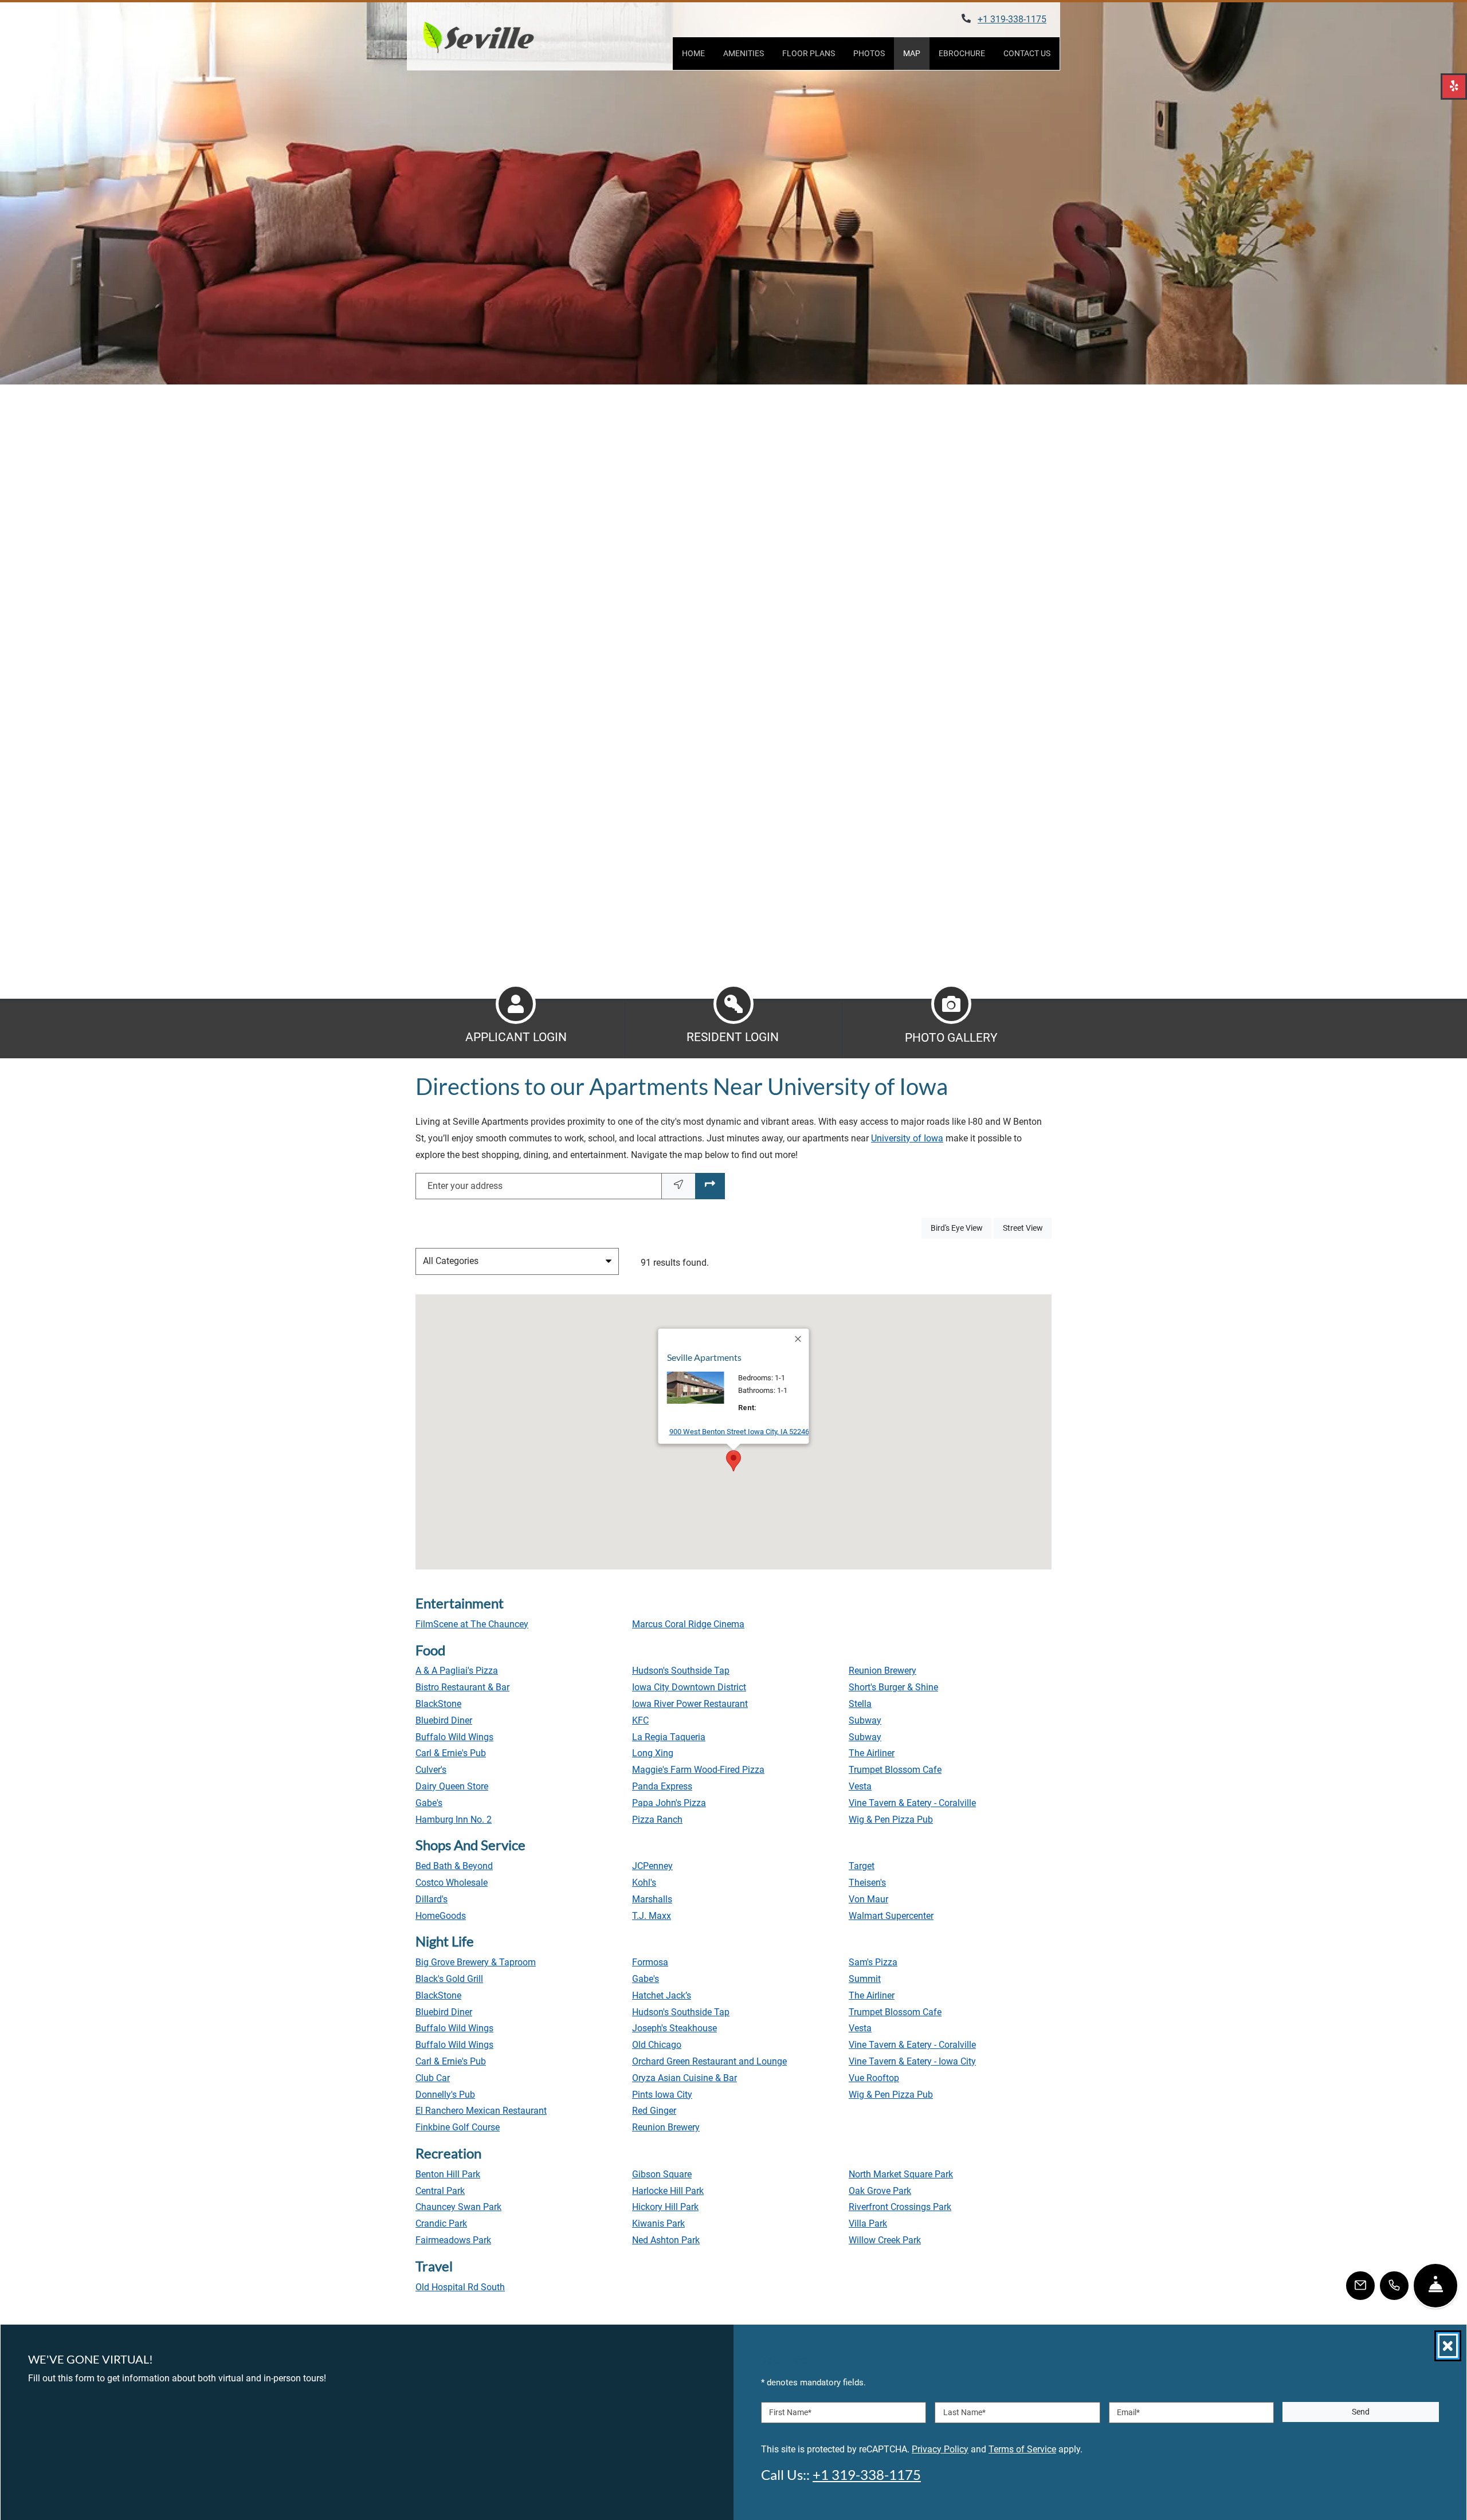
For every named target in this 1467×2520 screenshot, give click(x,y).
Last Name (964, 2412)
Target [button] (862, 1866)
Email (1128, 2412)
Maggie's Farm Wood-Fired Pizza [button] (698, 1770)
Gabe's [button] (429, 1803)
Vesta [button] (860, 1786)
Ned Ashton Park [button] (666, 2240)
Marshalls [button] (652, 1899)
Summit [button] (865, 1979)
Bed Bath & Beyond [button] (454, 1866)
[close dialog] (1448, 2346)
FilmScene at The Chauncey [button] (472, 1624)
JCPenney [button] (652, 1866)
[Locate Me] (678, 1186)
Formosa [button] (650, 1962)
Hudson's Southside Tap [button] (681, 1671)
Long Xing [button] (653, 1753)
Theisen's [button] (867, 1883)
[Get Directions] (710, 1186)
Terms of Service (1022, 2448)
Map (912, 53)
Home (693, 53)
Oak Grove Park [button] (880, 2191)
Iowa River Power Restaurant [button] (690, 1704)
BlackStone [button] (438, 1704)
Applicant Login (516, 1037)
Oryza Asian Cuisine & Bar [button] (685, 2078)
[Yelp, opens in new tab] (1454, 87)
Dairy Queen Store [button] (452, 1786)
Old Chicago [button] (657, 2045)
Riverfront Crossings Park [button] (900, 2207)
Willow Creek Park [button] (885, 2240)
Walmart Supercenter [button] (891, 1916)
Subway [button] (865, 1720)
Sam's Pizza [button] (873, 1962)
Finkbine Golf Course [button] (458, 2127)
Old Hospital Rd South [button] (460, 2287)
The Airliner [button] (872, 1753)
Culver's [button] (431, 1770)
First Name (790, 2412)
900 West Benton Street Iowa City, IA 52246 (739, 1431)
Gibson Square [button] (662, 2174)
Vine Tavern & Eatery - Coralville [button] (912, 1803)
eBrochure (962, 53)
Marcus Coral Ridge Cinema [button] (688, 1624)
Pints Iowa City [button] (662, 2095)
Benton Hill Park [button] (448, 2174)
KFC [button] (640, 1720)
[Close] (799, 1339)
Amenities (744, 53)
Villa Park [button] (868, 2223)
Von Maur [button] (868, 1899)
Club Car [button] (433, 2078)
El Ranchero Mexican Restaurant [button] (481, 2111)
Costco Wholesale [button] (452, 1883)
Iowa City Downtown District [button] (689, 1687)
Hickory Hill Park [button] (665, 2207)
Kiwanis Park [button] (658, 2223)
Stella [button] (860, 1704)
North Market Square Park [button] (901, 2174)
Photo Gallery (951, 1038)
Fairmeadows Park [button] (453, 2240)
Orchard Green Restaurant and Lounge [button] (709, 2061)
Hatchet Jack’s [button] (662, 1995)
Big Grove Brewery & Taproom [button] (476, 1962)
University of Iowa (907, 1138)
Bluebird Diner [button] (444, 1720)
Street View (1027, 1228)
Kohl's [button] (644, 1883)
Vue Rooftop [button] (874, 2078)
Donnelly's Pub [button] (445, 2095)
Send (1361, 2412)
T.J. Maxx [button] (652, 1916)
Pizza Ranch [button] (657, 1820)
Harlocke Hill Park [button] (668, 2191)
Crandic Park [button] (441, 2223)
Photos (869, 53)
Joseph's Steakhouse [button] (674, 2028)
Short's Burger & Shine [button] (893, 1687)
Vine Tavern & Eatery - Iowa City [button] (912, 2061)
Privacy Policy (940, 2448)
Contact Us (1027, 53)
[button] (733, 1461)
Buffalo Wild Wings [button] (454, 1737)
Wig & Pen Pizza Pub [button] (891, 1820)
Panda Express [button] (662, 1786)
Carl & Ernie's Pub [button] (451, 1753)
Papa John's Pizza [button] (669, 1803)
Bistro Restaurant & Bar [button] (462, 1687)
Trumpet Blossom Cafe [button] (895, 1770)
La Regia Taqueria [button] (669, 1737)
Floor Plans (809, 53)
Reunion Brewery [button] (882, 1671)
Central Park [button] (440, 2191)
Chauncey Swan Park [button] (458, 2207)
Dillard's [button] (432, 1899)
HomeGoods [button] (441, 1916)
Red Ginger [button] (654, 2111)
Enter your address (465, 1186)
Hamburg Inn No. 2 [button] (454, 1820)
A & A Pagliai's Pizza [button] (457, 1671)
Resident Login (733, 1037)
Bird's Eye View (961, 1228)
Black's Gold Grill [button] (449, 1979)
